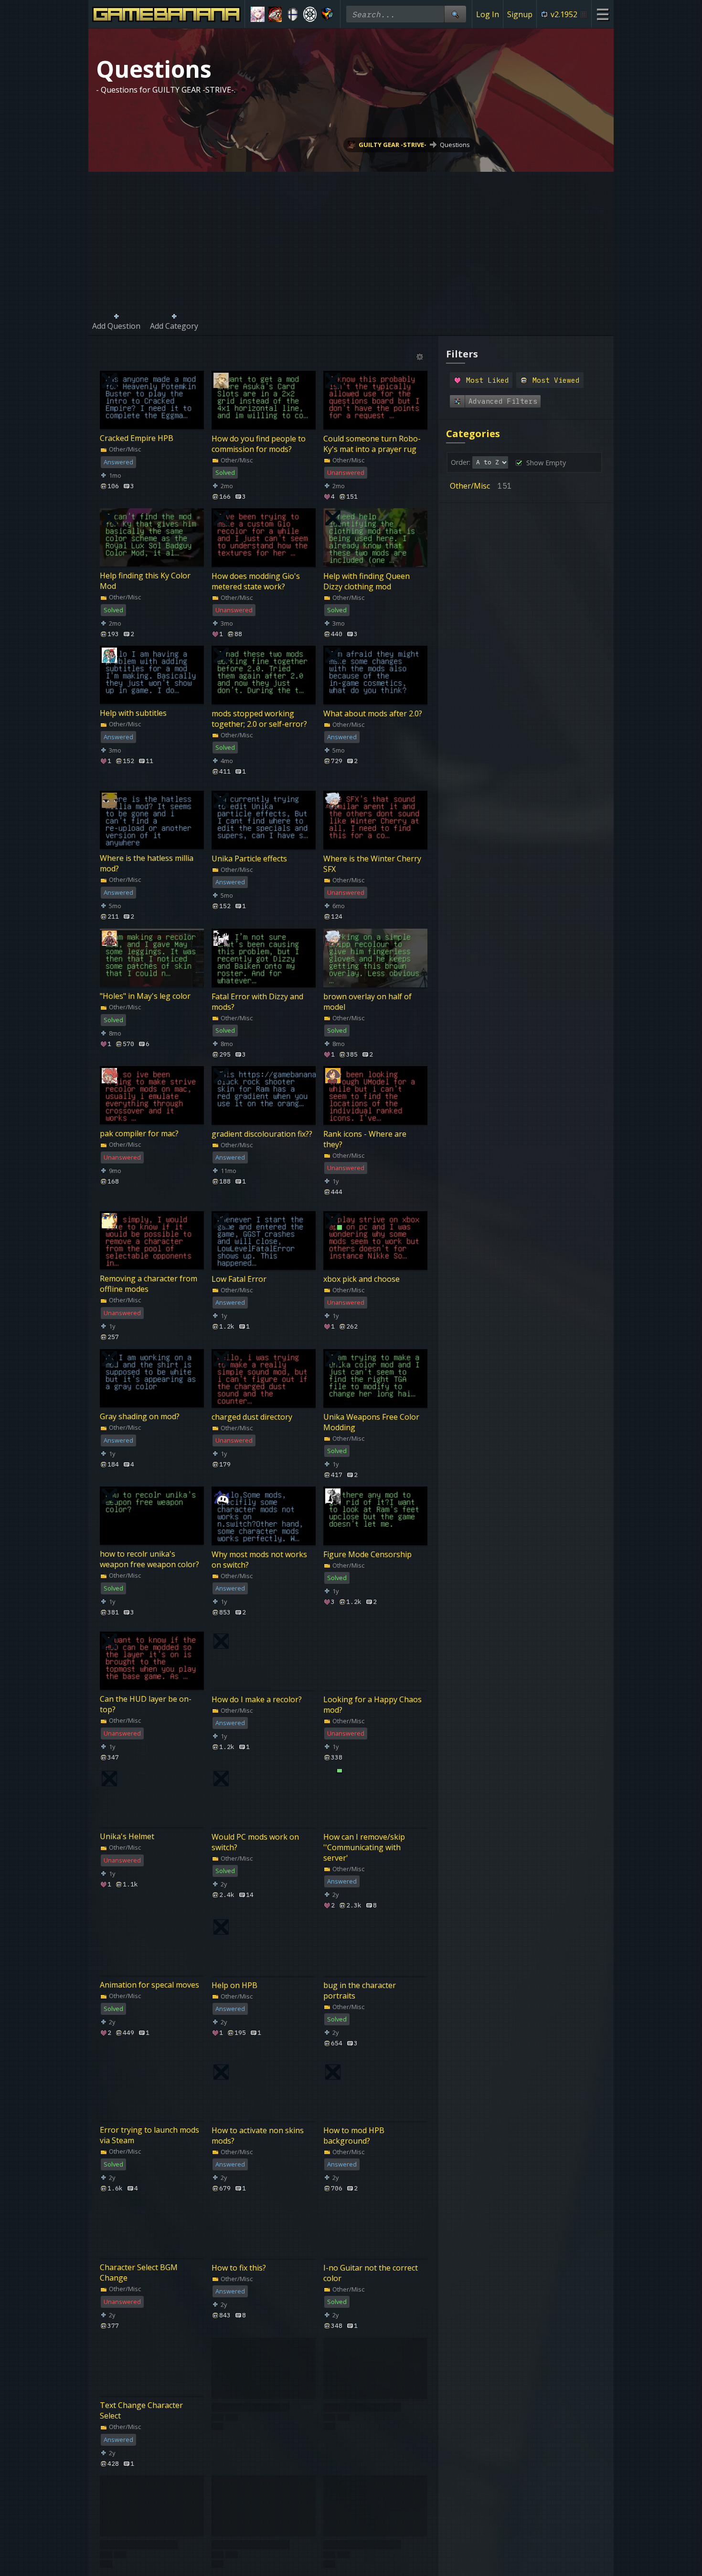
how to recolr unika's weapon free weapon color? (149, 1559)
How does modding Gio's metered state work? (256, 581)
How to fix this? (239, 2268)
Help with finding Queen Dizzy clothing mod (367, 581)
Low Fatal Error (239, 1279)
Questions (455, 145)
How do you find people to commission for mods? (259, 443)
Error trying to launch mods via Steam (149, 2135)
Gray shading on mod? (140, 1416)
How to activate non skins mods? (258, 2135)
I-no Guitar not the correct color (371, 2273)
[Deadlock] (310, 14)
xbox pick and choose (362, 1279)
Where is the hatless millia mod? (147, 864)
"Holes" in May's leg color (145, 996)
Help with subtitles (133, 713)
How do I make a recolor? (257, 1699)
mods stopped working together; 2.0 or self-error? (259, 719)
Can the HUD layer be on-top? (146, 1705)
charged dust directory (252, 1416)
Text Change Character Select (141, 2410)
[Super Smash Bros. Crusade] (292, 14)
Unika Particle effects (249, 859)
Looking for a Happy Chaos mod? (372, 1705)
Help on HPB (234, 1985)
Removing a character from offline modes (149, 1284)
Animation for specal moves (149, 1985)
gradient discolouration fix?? (262, 1134)
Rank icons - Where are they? (365, 1139)
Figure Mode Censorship (367, 1554)
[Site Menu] (602, 14)
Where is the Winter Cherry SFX (372, 864)
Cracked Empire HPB (137, 438)
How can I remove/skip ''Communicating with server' (364, 1847)
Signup (520, 14)
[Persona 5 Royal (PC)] (275, 14)
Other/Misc (124, 449)
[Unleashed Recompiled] (327, 14)
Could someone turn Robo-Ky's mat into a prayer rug (372, 443)
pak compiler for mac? (139, 1133)
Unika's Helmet (127, 1837)
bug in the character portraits (360, 1990)
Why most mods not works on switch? (259, 1559)
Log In (488, 14)
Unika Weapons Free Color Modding (371, 1422)
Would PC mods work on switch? (255, 1842)
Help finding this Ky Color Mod (145, 581)
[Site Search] (455, 14)
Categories (473, 434)
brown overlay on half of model (367, 1001)
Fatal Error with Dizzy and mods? (257, 1001)
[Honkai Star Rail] (258, 14)
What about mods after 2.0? (373, 713)
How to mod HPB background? (354, 2135)
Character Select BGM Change (139, 2273)
